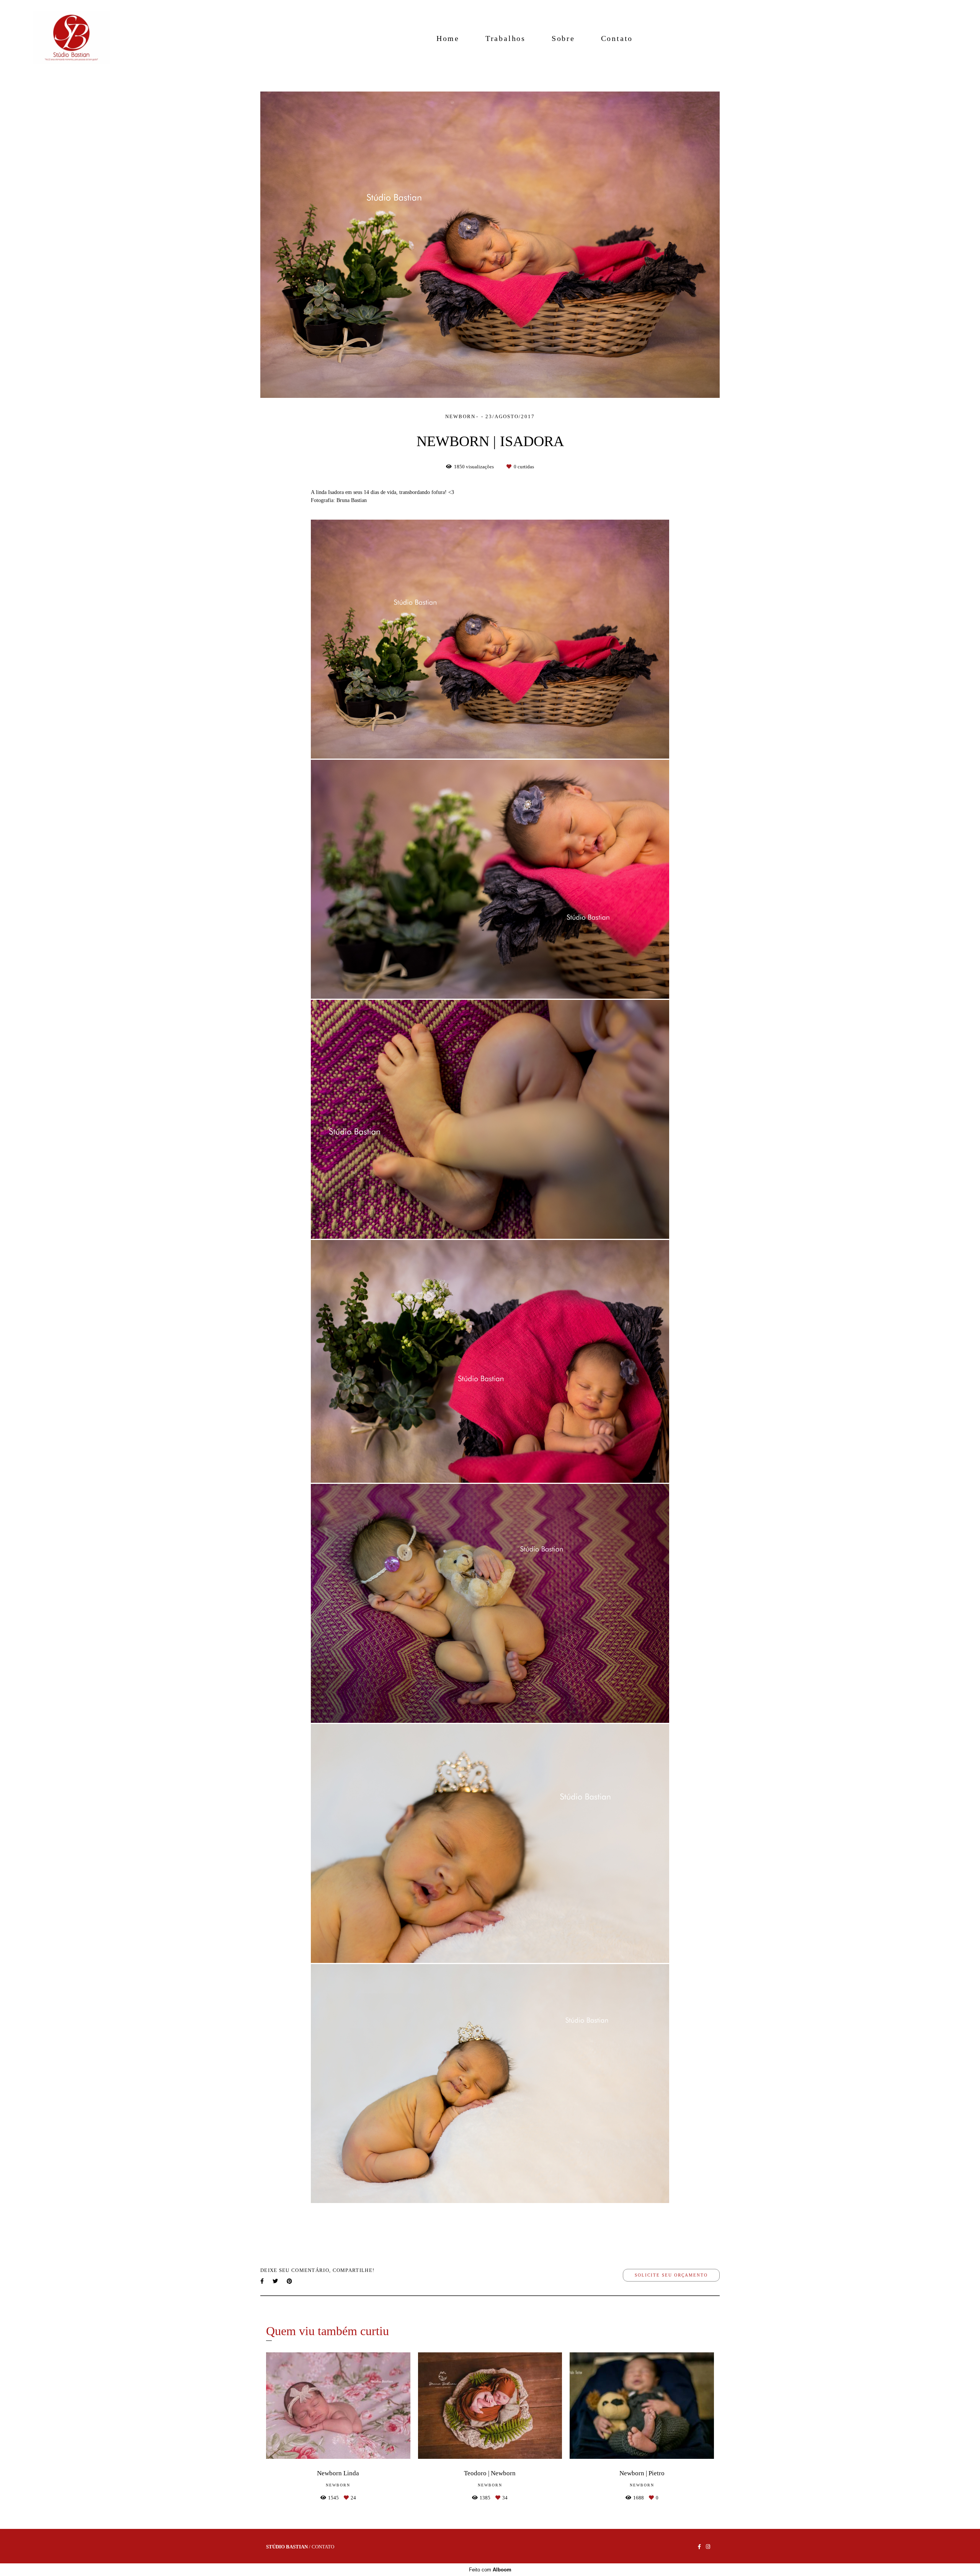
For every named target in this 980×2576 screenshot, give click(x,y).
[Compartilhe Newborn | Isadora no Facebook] (263, 2281)
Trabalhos (506, 38)
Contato (617, 38)
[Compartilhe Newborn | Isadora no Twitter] (276, 2281)
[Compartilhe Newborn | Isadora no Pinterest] (290, 2281)
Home (448, 38)
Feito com (490, 2570)
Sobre (563, 38)
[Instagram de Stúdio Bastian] (708, 2547)
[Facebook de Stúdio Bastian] (699, 2547)
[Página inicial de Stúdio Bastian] (71, 38)
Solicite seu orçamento (671, 2275)
